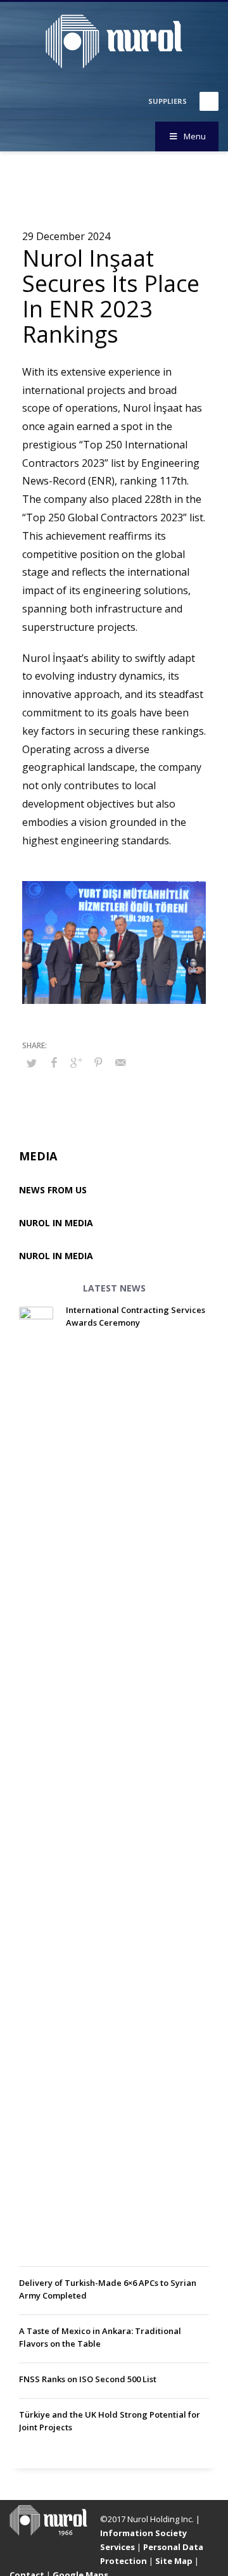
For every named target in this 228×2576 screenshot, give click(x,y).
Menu (195, 136)
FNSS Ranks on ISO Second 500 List (88, 2379)
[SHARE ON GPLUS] (76, 1062)
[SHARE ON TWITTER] (32, 1063)
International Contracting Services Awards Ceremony (136, 1316)
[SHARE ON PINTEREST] (98, 1062)
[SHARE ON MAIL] (120, 1062)
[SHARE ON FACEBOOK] (54, 1062)
